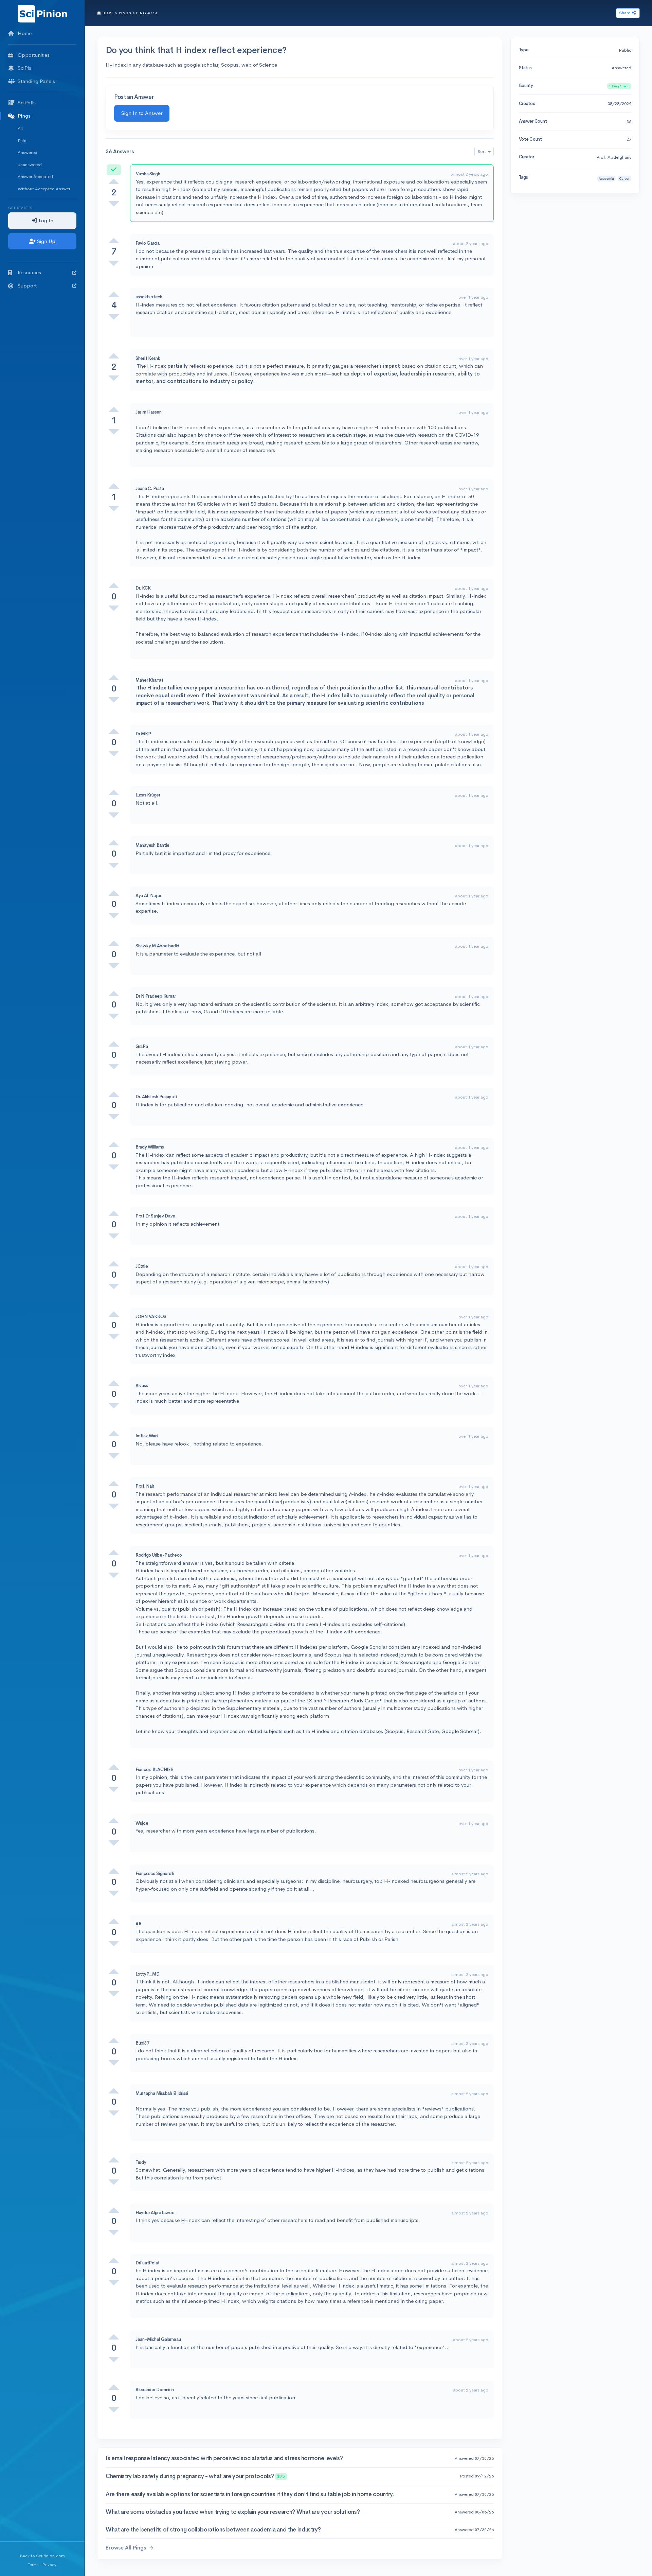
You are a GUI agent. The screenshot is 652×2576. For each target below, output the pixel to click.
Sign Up (46, 241)
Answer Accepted (35, 177)
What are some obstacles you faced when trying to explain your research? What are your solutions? (233, 2512)
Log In (45, 220)
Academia (606, 179)
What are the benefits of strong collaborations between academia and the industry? (213, 2530)
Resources (29, 272)
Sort (482, 151)
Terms (33, 2565)
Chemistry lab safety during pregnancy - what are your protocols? (195, 2476)
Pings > (127, 13)
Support (27, 286)
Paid (22, 141)
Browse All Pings (126, 2548)
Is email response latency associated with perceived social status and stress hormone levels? (224, 2458)
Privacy (49, 2565)
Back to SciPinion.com (42, 2556)
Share (625, 13)
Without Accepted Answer (44, 189)
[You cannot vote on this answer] (114, 181)
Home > (110, 13)
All (20, 128)
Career (624, 179)
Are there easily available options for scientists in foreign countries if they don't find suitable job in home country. (250, 2494)
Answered (28, 152)
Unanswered (30, 165)
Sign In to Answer (142, 113)
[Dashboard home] (42, 13)
